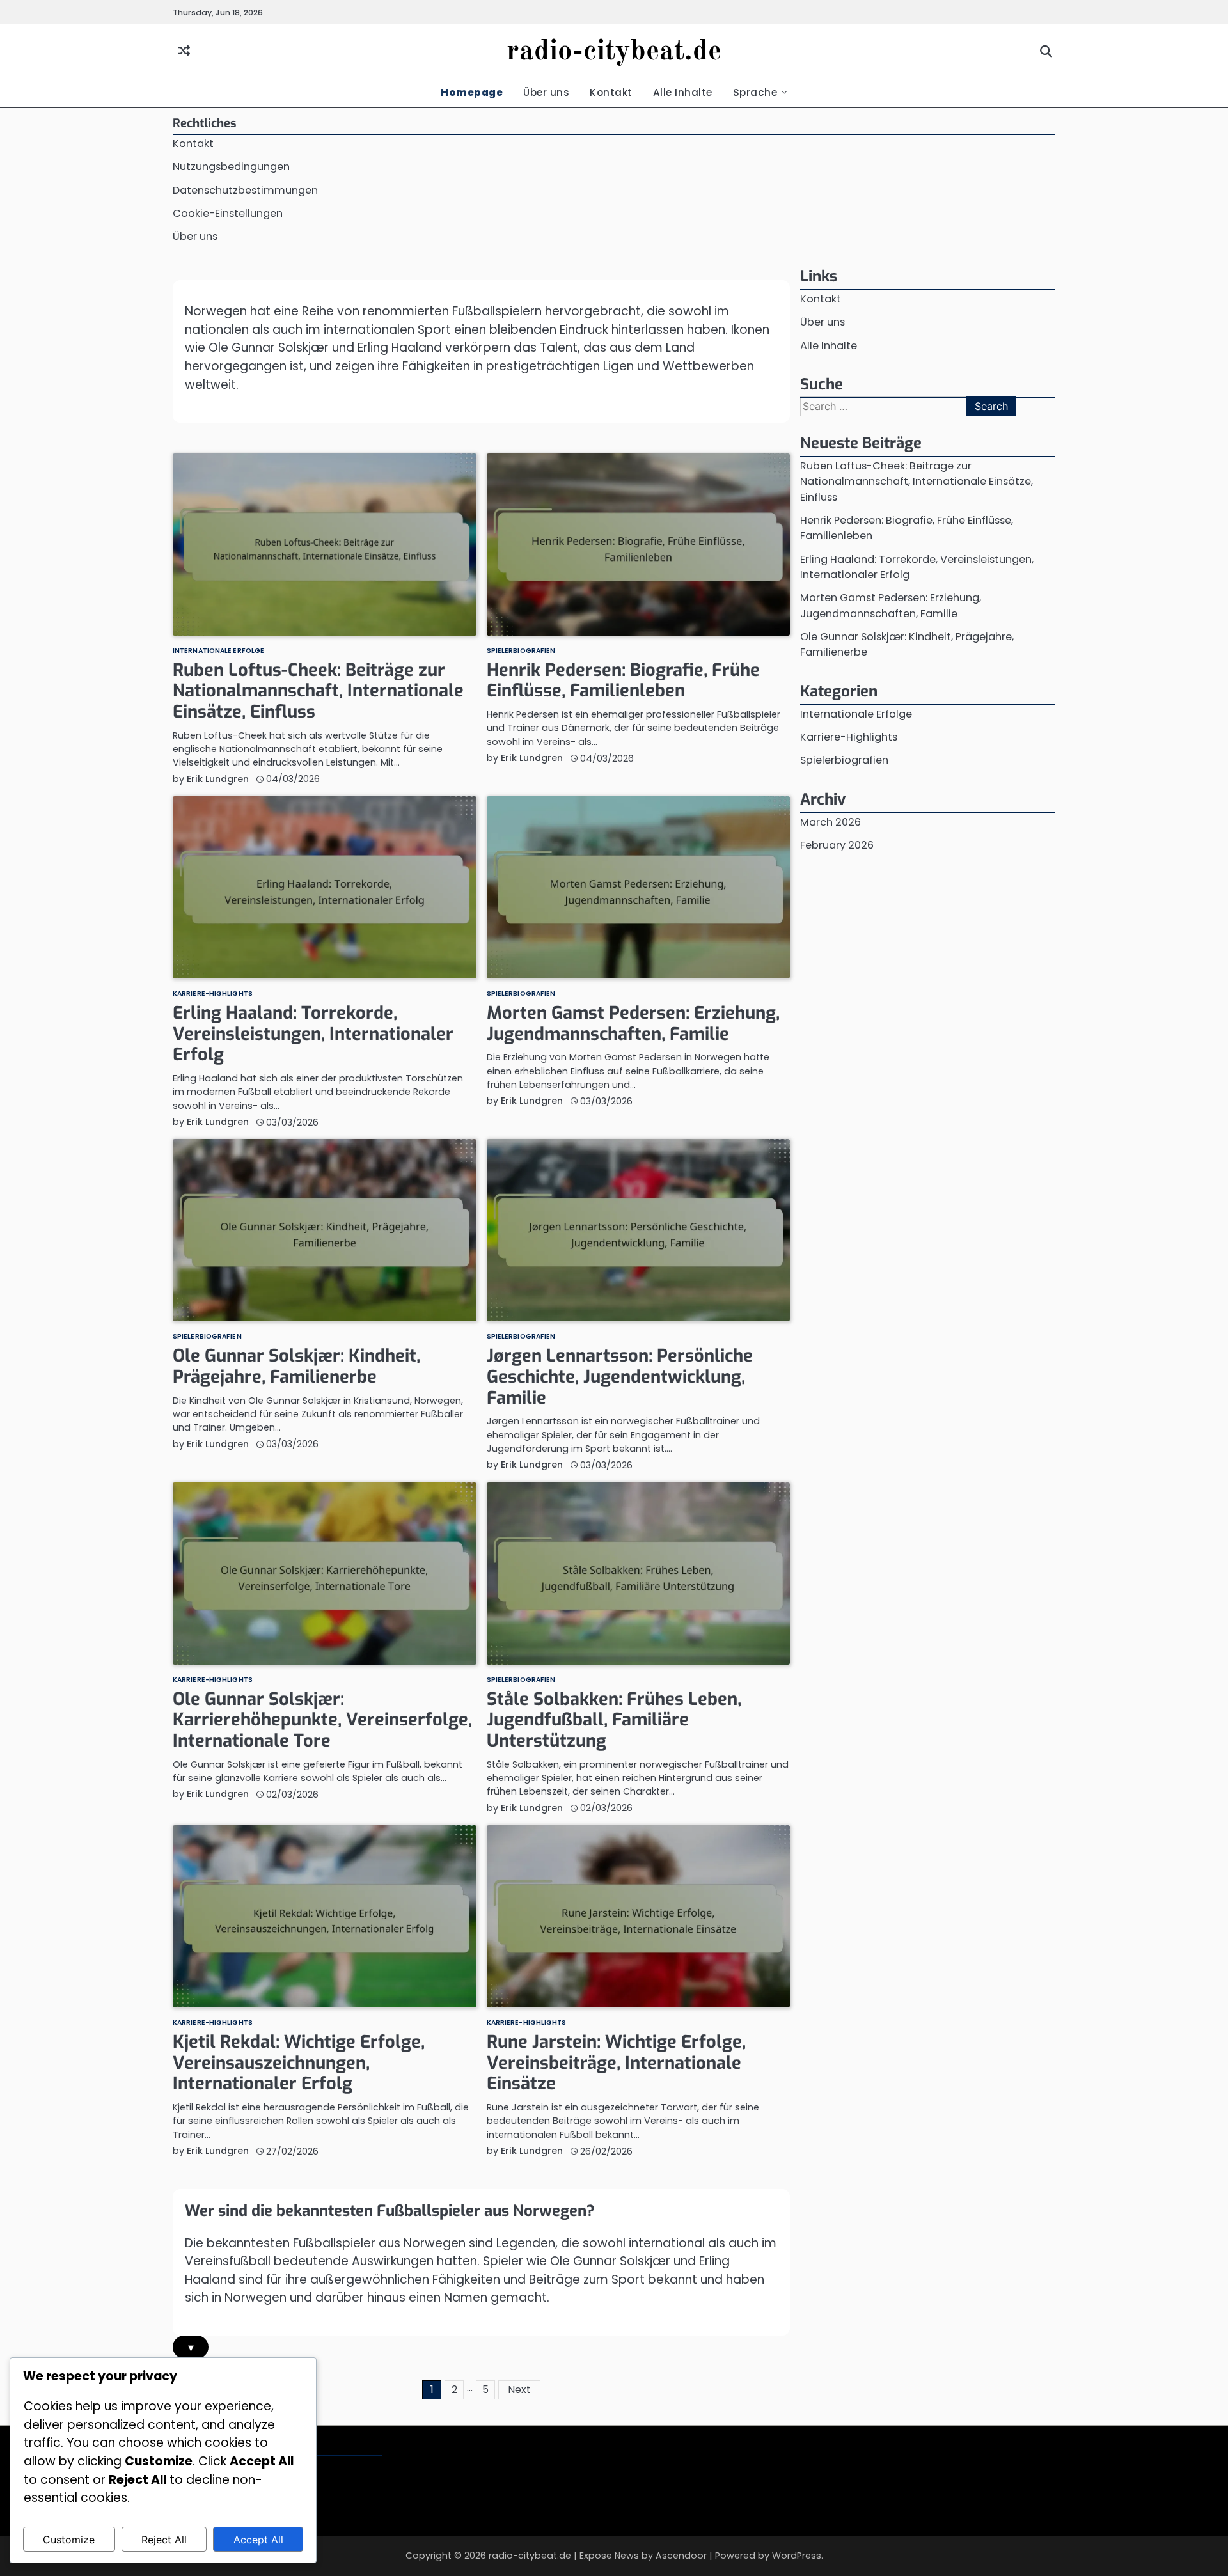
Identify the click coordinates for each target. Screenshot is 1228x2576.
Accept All (258, 2540)
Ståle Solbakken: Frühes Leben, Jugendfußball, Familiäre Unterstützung (614, 1720)
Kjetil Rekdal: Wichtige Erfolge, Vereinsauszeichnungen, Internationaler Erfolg (299, 2063)
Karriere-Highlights (213, 994)
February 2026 (837, 846)
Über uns (546, 92)
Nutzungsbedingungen (231, 167)
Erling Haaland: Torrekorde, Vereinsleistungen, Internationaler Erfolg (313, 1034)
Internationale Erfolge (218, 651)
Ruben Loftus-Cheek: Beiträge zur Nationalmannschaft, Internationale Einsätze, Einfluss (318, 691)
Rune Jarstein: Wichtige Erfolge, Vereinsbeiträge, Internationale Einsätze (616, 2063)
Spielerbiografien (521, 651)
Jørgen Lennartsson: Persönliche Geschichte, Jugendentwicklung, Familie (620, 1377)
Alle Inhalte (683, 92)
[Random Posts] (184, 51)
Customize (69, 2540)
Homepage (472, 92)
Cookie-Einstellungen (228, 213)
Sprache (755, 92)
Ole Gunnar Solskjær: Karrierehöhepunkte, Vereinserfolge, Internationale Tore (322, 1720)
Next (519, 2390)
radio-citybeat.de (614, 52)
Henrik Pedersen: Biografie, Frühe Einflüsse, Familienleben (623, 681)
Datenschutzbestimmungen (245, 190)
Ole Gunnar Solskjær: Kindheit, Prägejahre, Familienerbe (296, 1366)
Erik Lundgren (218, 779)
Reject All (164, 2540)
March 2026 (830, 822)
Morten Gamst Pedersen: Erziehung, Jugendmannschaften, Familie (633, 1024)
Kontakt (611, 92)
